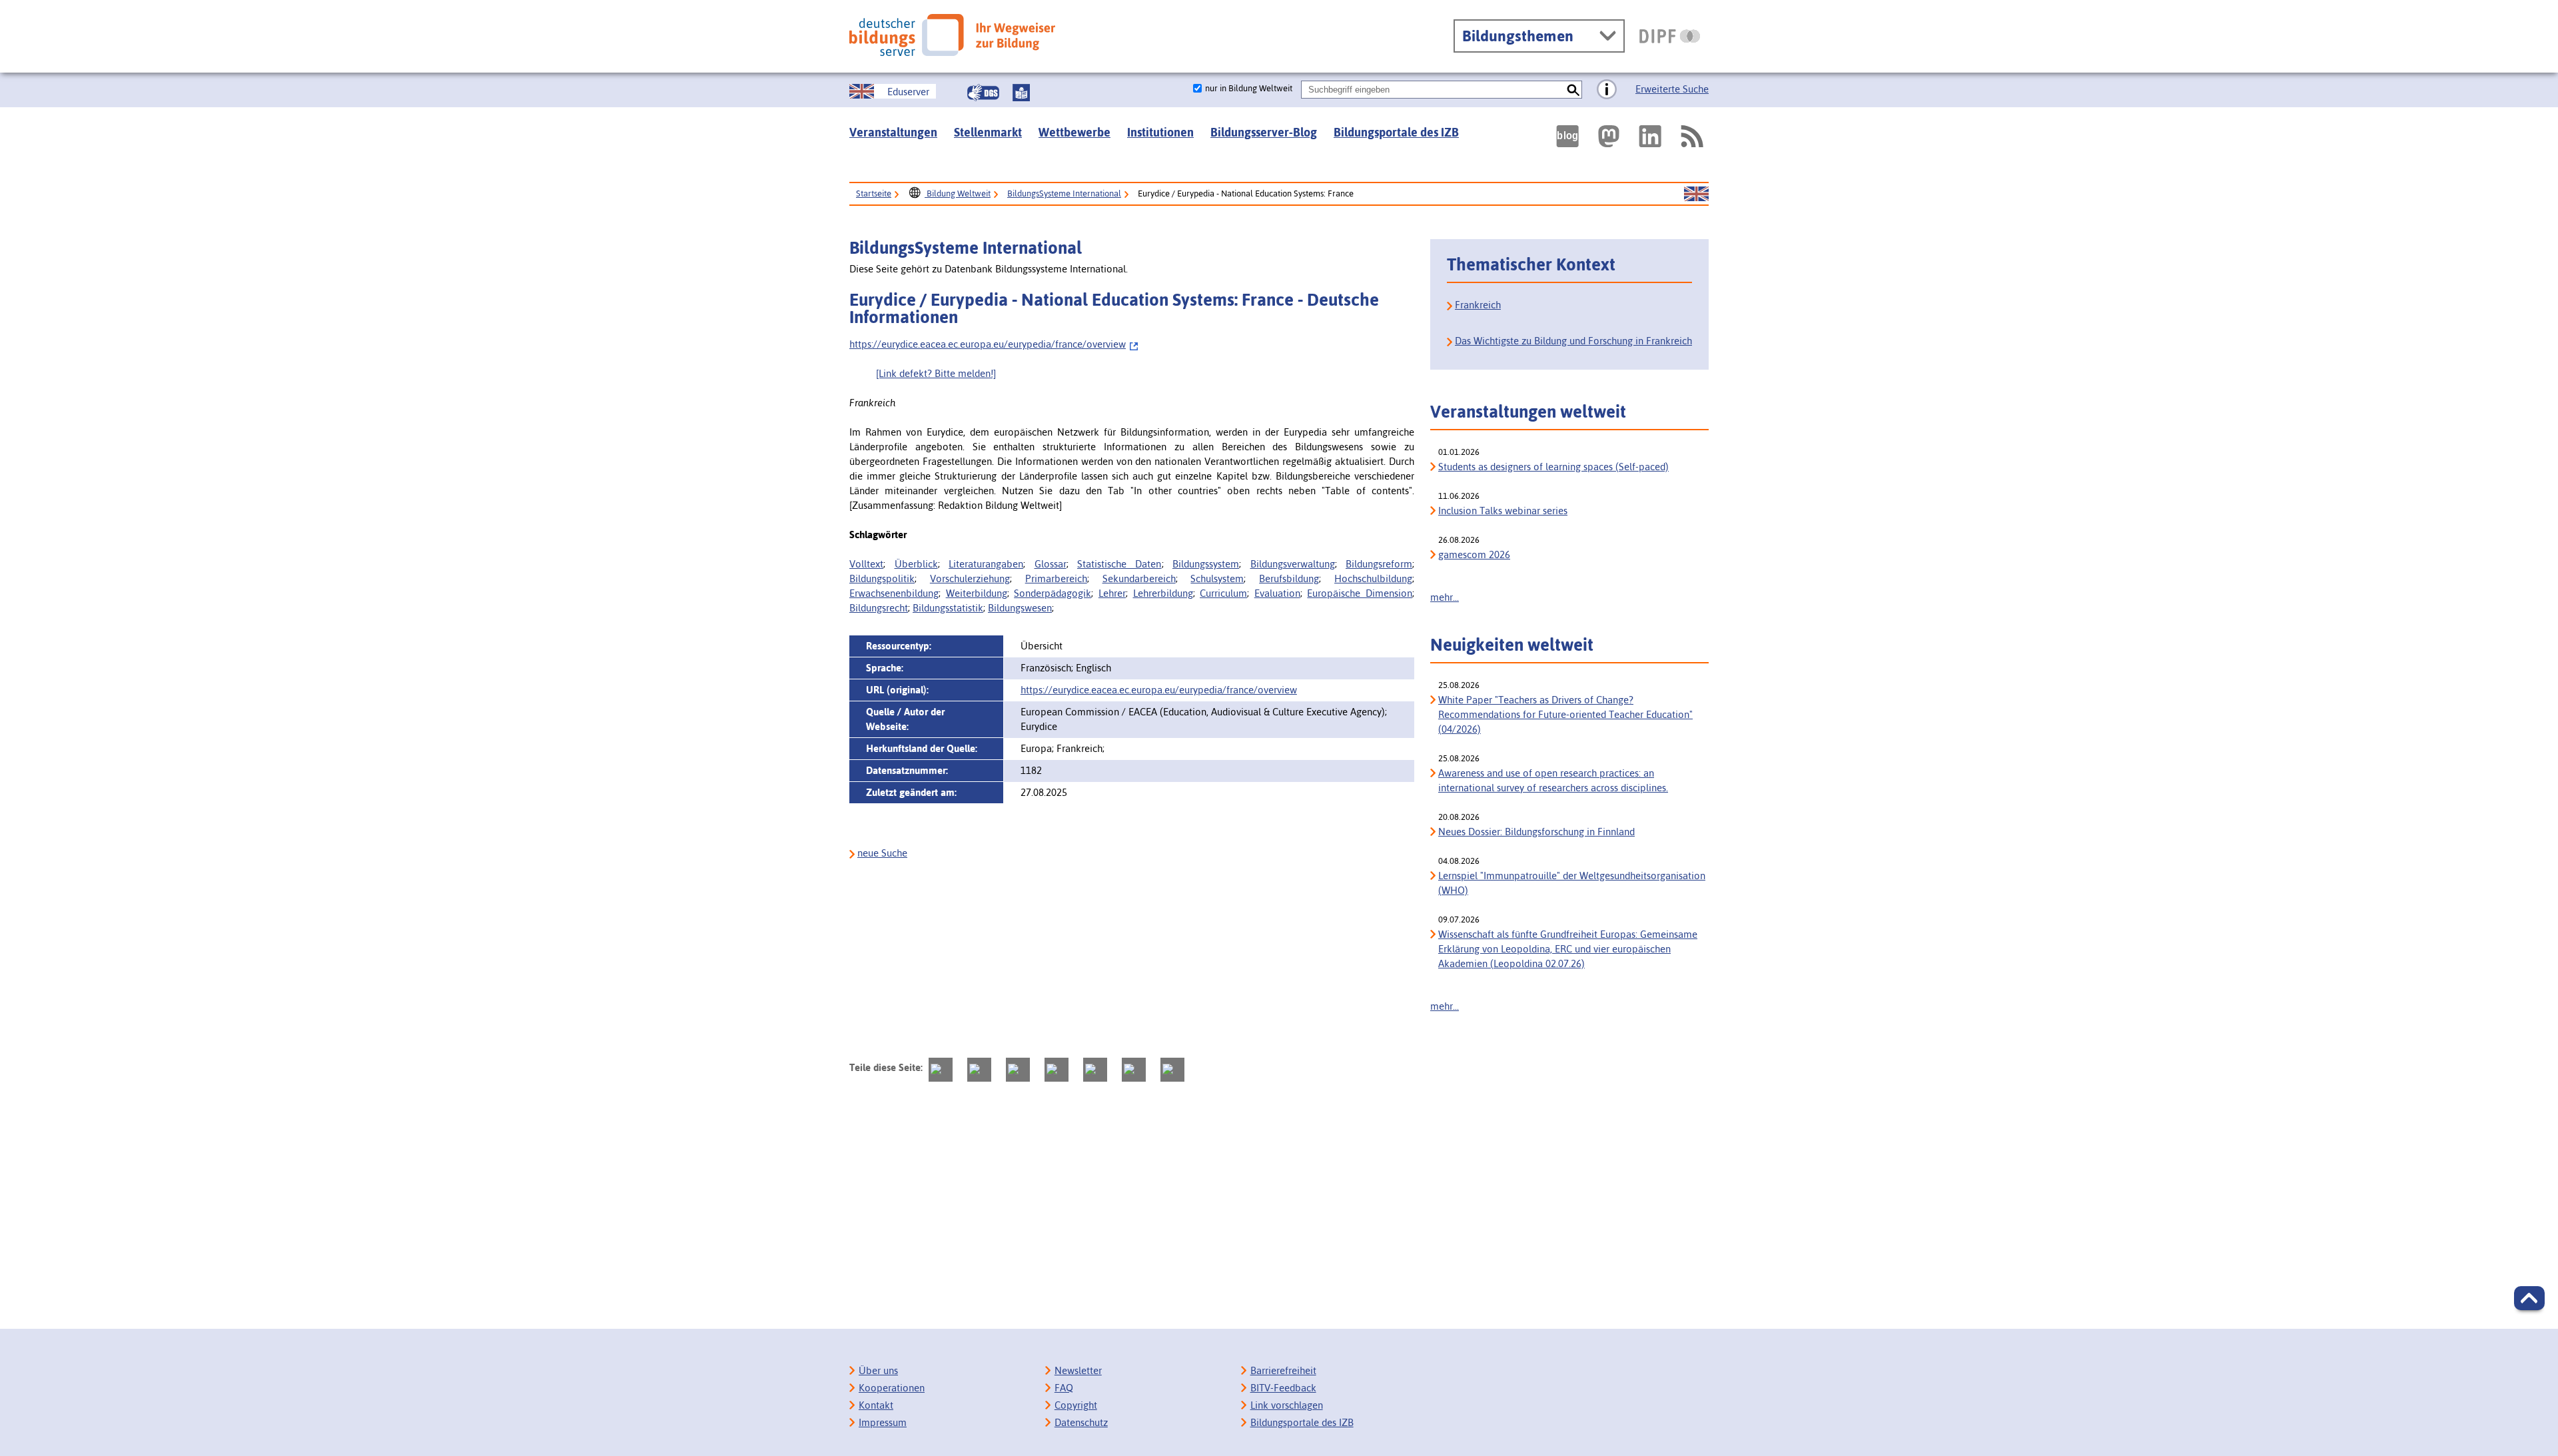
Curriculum (1223, 593)
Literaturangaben (986, 564)
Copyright (1076, 1405)
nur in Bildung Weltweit (1249, 88)
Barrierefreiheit (1283, 1370)
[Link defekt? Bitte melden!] (936, 373)
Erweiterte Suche (1672, 89)
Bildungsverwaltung (1293, 564)
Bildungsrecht (879, 608)
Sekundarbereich (1139, 578)
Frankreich (1478, 305)
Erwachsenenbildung (894, 593)
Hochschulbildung (1373, 578)
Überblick (916, 564)
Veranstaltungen (893, 132)
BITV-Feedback (1283, 1388)
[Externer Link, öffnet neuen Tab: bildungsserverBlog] (1567, 136)
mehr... (1445, 597)
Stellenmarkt (988, 132)
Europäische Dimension (1360, 593)
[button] (2529, 1298)
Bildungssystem (1206, 564)
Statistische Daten (1119, 564)
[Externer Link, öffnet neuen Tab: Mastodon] (1609, 136)
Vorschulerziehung (970, 578)
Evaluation (1277, 593)
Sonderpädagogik (1053, 593)
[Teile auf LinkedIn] (1095, 1070)
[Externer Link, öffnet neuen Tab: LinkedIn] (1650, 136)
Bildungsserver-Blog (1264, 132)
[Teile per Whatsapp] (1057, 1070)
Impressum (883, 1422)
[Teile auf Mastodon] (941, 1070)
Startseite (874, 193)
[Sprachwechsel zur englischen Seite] (1696, 194)
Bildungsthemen (1518, 36)
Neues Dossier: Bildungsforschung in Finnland (1536, 832)
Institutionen (1160, 132)
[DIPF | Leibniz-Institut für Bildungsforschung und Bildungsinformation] (1670, 36)
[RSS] (1691, 136)
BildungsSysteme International (1064, 193)
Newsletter (1078, 1370)
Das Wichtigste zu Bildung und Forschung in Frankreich (1573, 341)
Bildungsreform (1379, 564)
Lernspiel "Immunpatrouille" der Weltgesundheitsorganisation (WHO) (1572, 883)
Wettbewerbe (1074, 132)
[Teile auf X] (1018, 1070)
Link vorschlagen (1287, 1405)
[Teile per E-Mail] (1134, 1070)
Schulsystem (1217, 578)
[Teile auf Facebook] (979, 1070)
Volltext (866, 564)
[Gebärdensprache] (983, 93)
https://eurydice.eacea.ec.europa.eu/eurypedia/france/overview (988, 344)
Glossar (1051, 564)
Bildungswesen (1020, 608)
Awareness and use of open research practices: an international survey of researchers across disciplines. (1553, 780)
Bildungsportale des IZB (1396, 132)
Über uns (878, 1370)
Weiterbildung (977, 593)
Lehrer (1112, 593)
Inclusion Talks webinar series (1503, 511)
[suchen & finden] (1573, 90)
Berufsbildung (1289, 578)
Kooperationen (892, 1388)
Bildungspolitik (882, 578)
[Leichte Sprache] (1021, 93)
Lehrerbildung (1163, 593)
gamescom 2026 (1474, 554)
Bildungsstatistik (948, 608)
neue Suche (882, 853)
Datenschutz (1081, 1422)
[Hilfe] (1607, 90)
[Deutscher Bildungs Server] (952, 35)
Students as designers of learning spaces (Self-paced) (1553, 467)
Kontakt (876, 1405)
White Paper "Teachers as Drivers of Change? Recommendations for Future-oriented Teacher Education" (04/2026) (1565, 714)
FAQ (1064, 1388)
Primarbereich (1056, 578)
